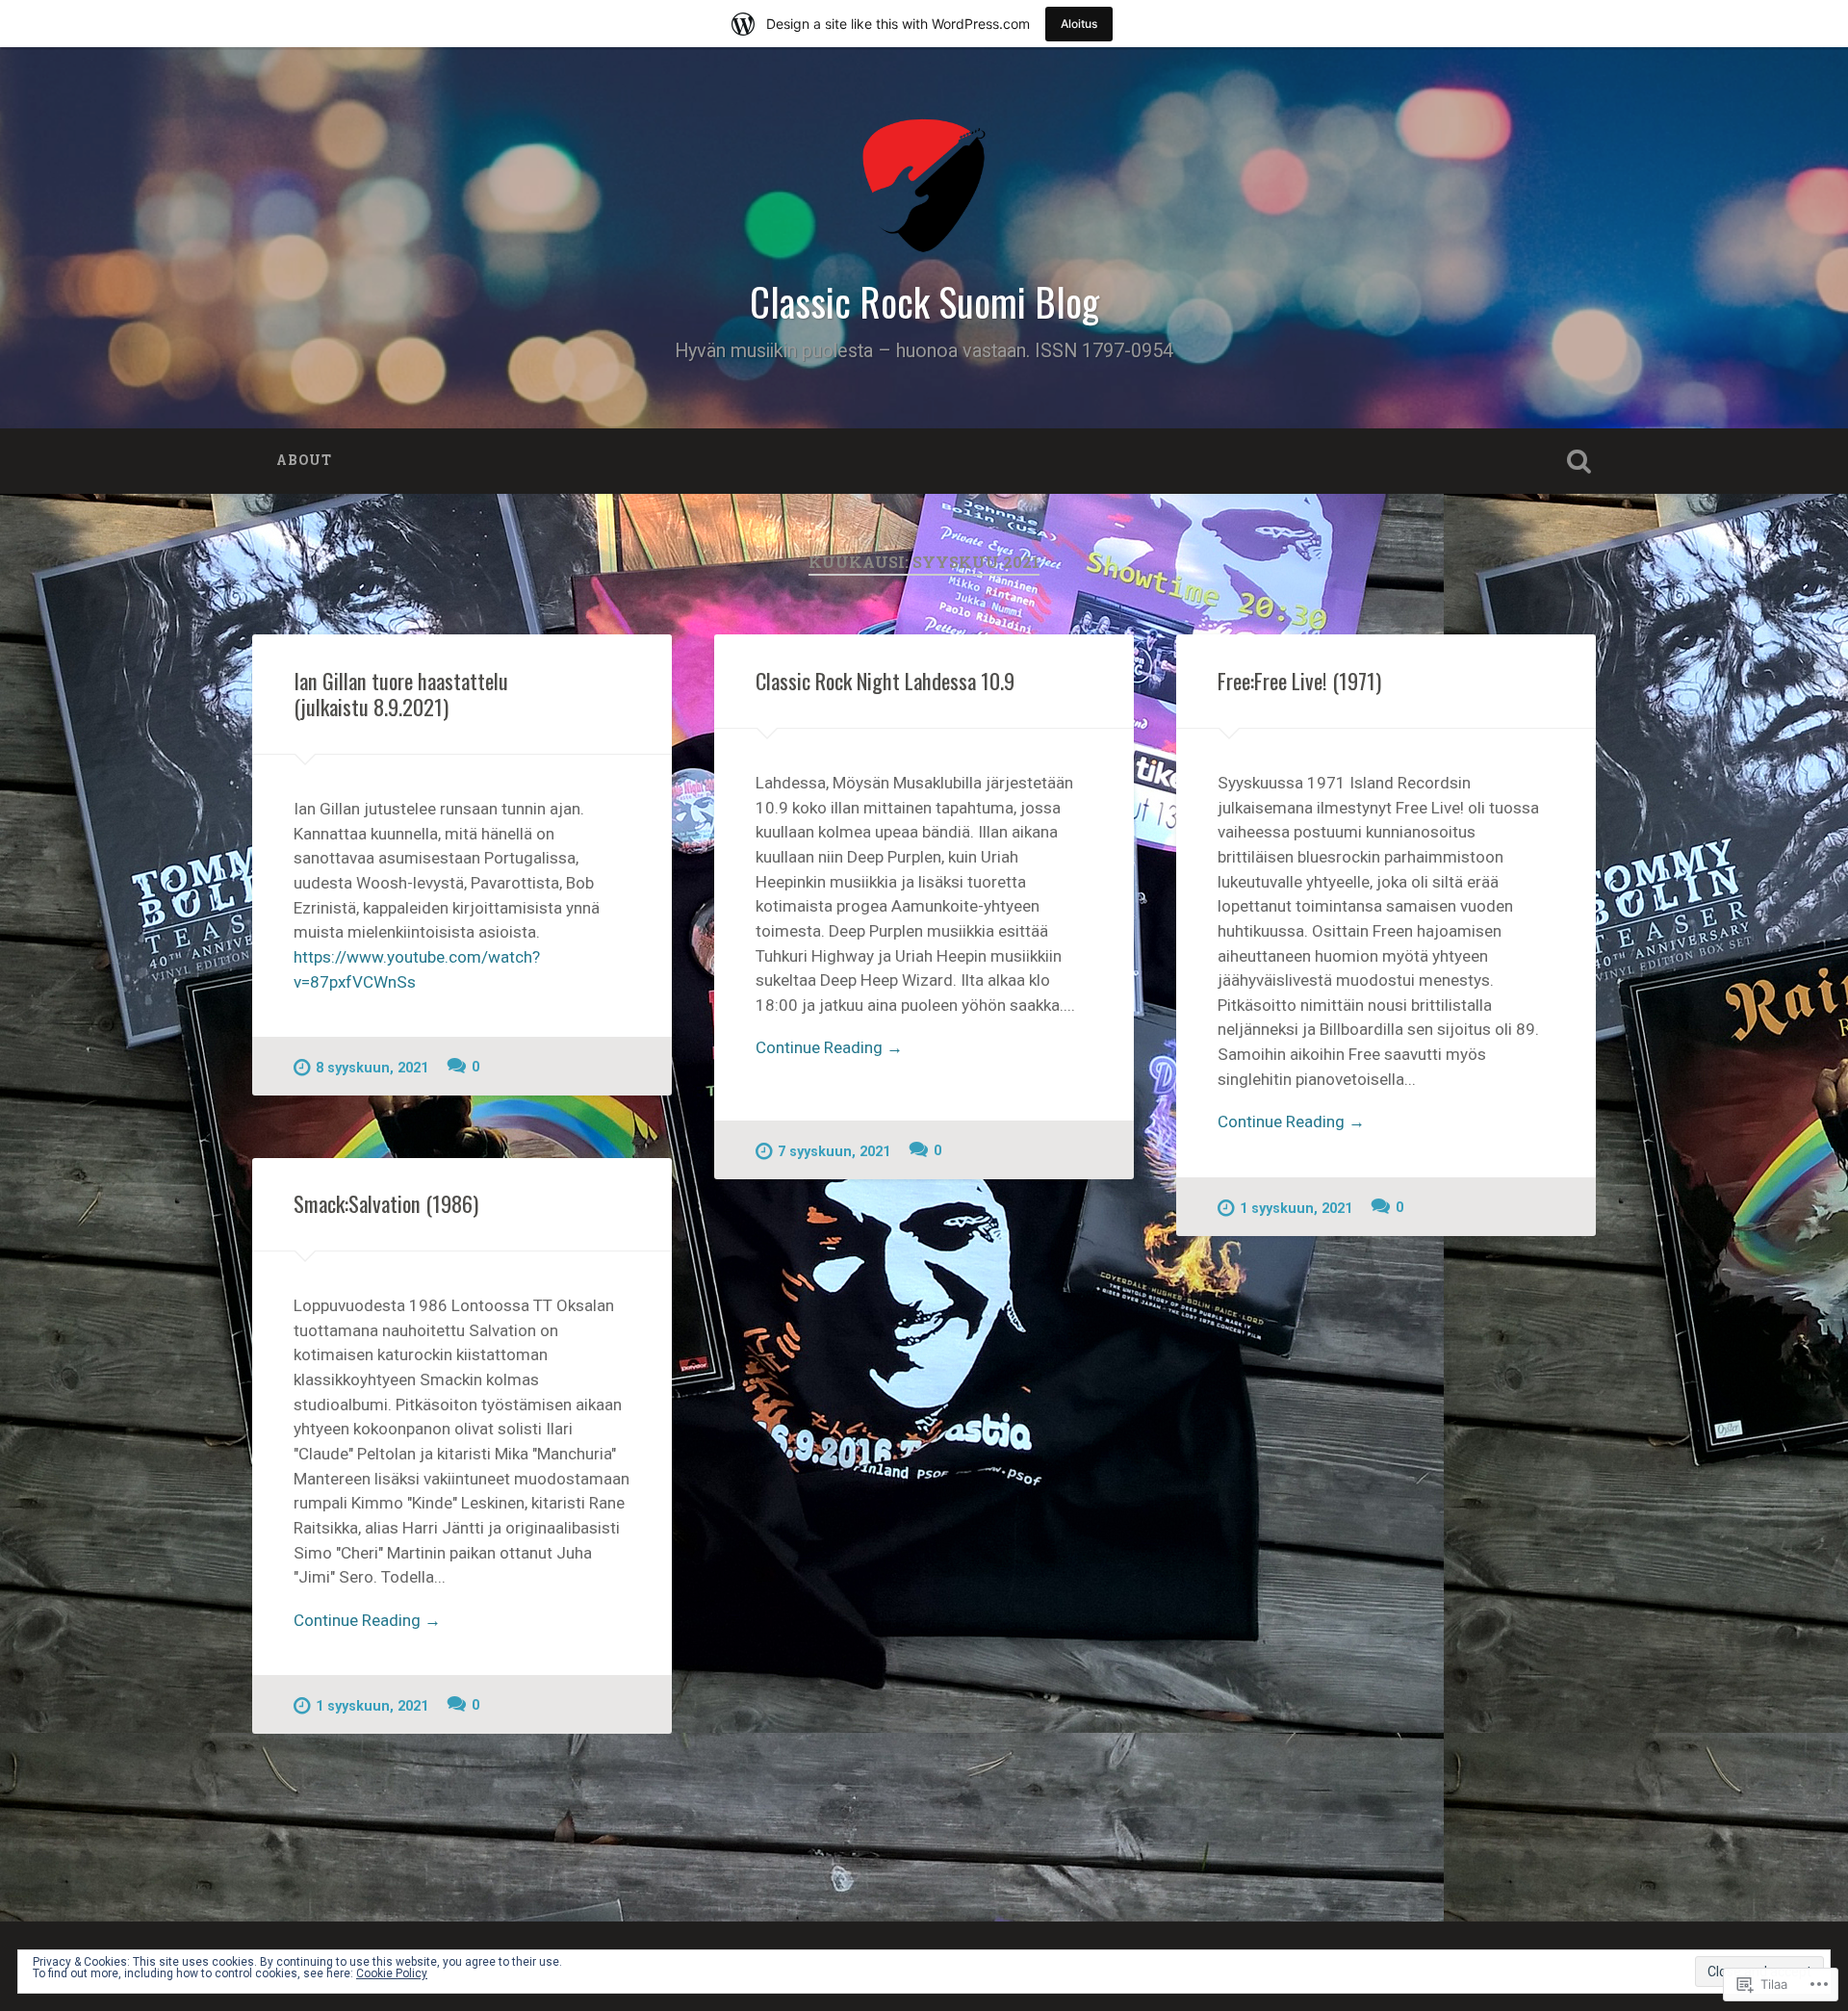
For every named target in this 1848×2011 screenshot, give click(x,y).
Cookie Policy (392, 1973)
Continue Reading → (829, 1047)
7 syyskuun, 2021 (834, 1152)
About (304, 460)
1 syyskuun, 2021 (1296, 1209)
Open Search (1578, 461)
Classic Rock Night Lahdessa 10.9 (885, 681)
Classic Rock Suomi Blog (924, 301)
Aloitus (1079, 24)
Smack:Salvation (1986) (386, 1203)
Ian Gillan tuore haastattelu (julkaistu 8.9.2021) (401, 694)
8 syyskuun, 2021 (372, 1068)
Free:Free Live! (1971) (1299, 681)
